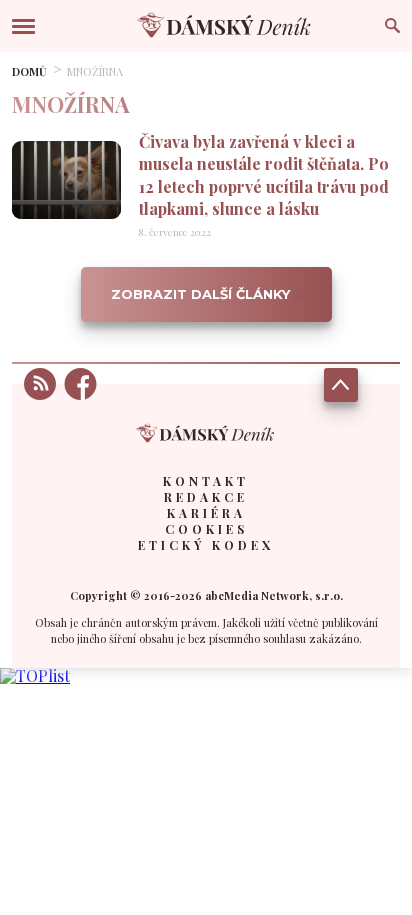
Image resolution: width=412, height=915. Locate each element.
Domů (29, 71)
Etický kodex (206, 545)
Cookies (206, 529)
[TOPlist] (35, 675)
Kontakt (206, 481)
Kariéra (206, 513)
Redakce (206, 497)
